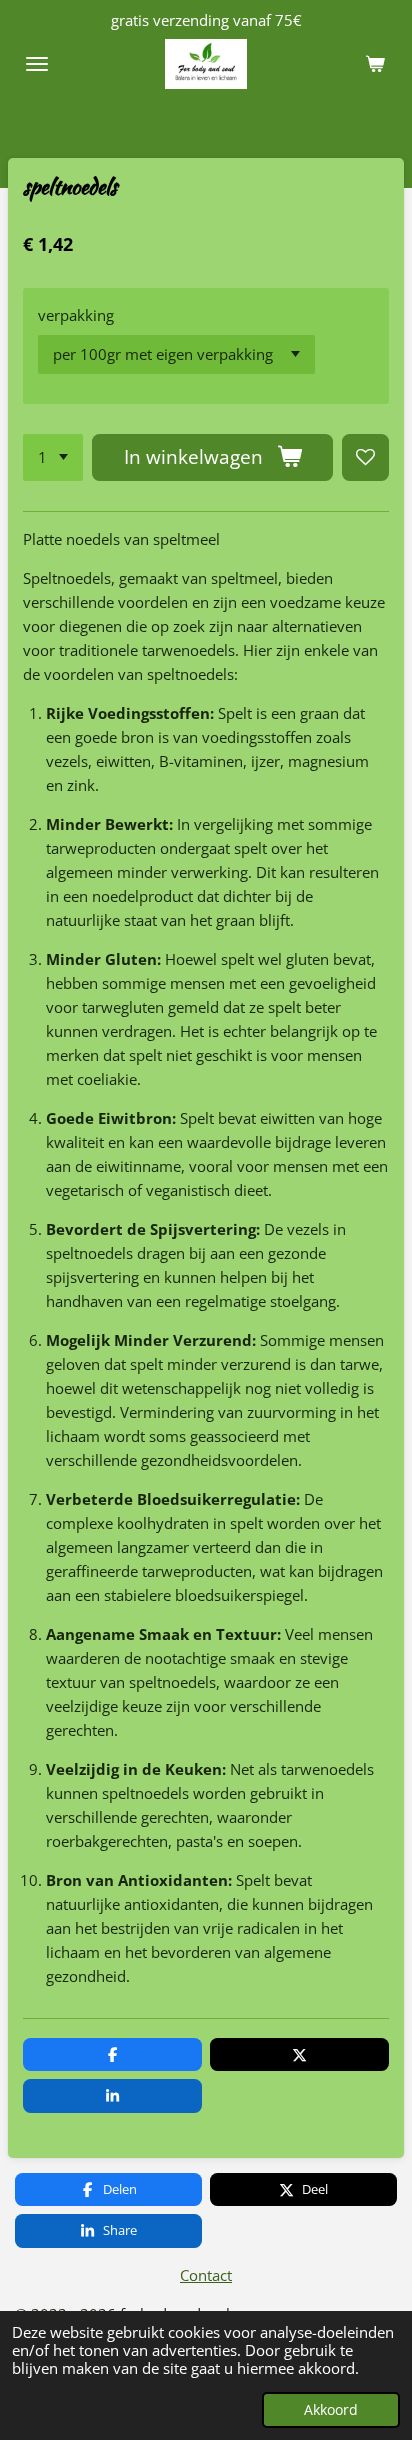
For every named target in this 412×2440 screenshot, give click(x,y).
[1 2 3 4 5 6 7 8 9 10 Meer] (53, 457)
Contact (206, 2275)
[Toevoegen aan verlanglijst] (365, 457)
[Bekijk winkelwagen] (375, 64)
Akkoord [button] (331, 2410)
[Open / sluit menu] (37, 64)
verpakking (76, 315)
